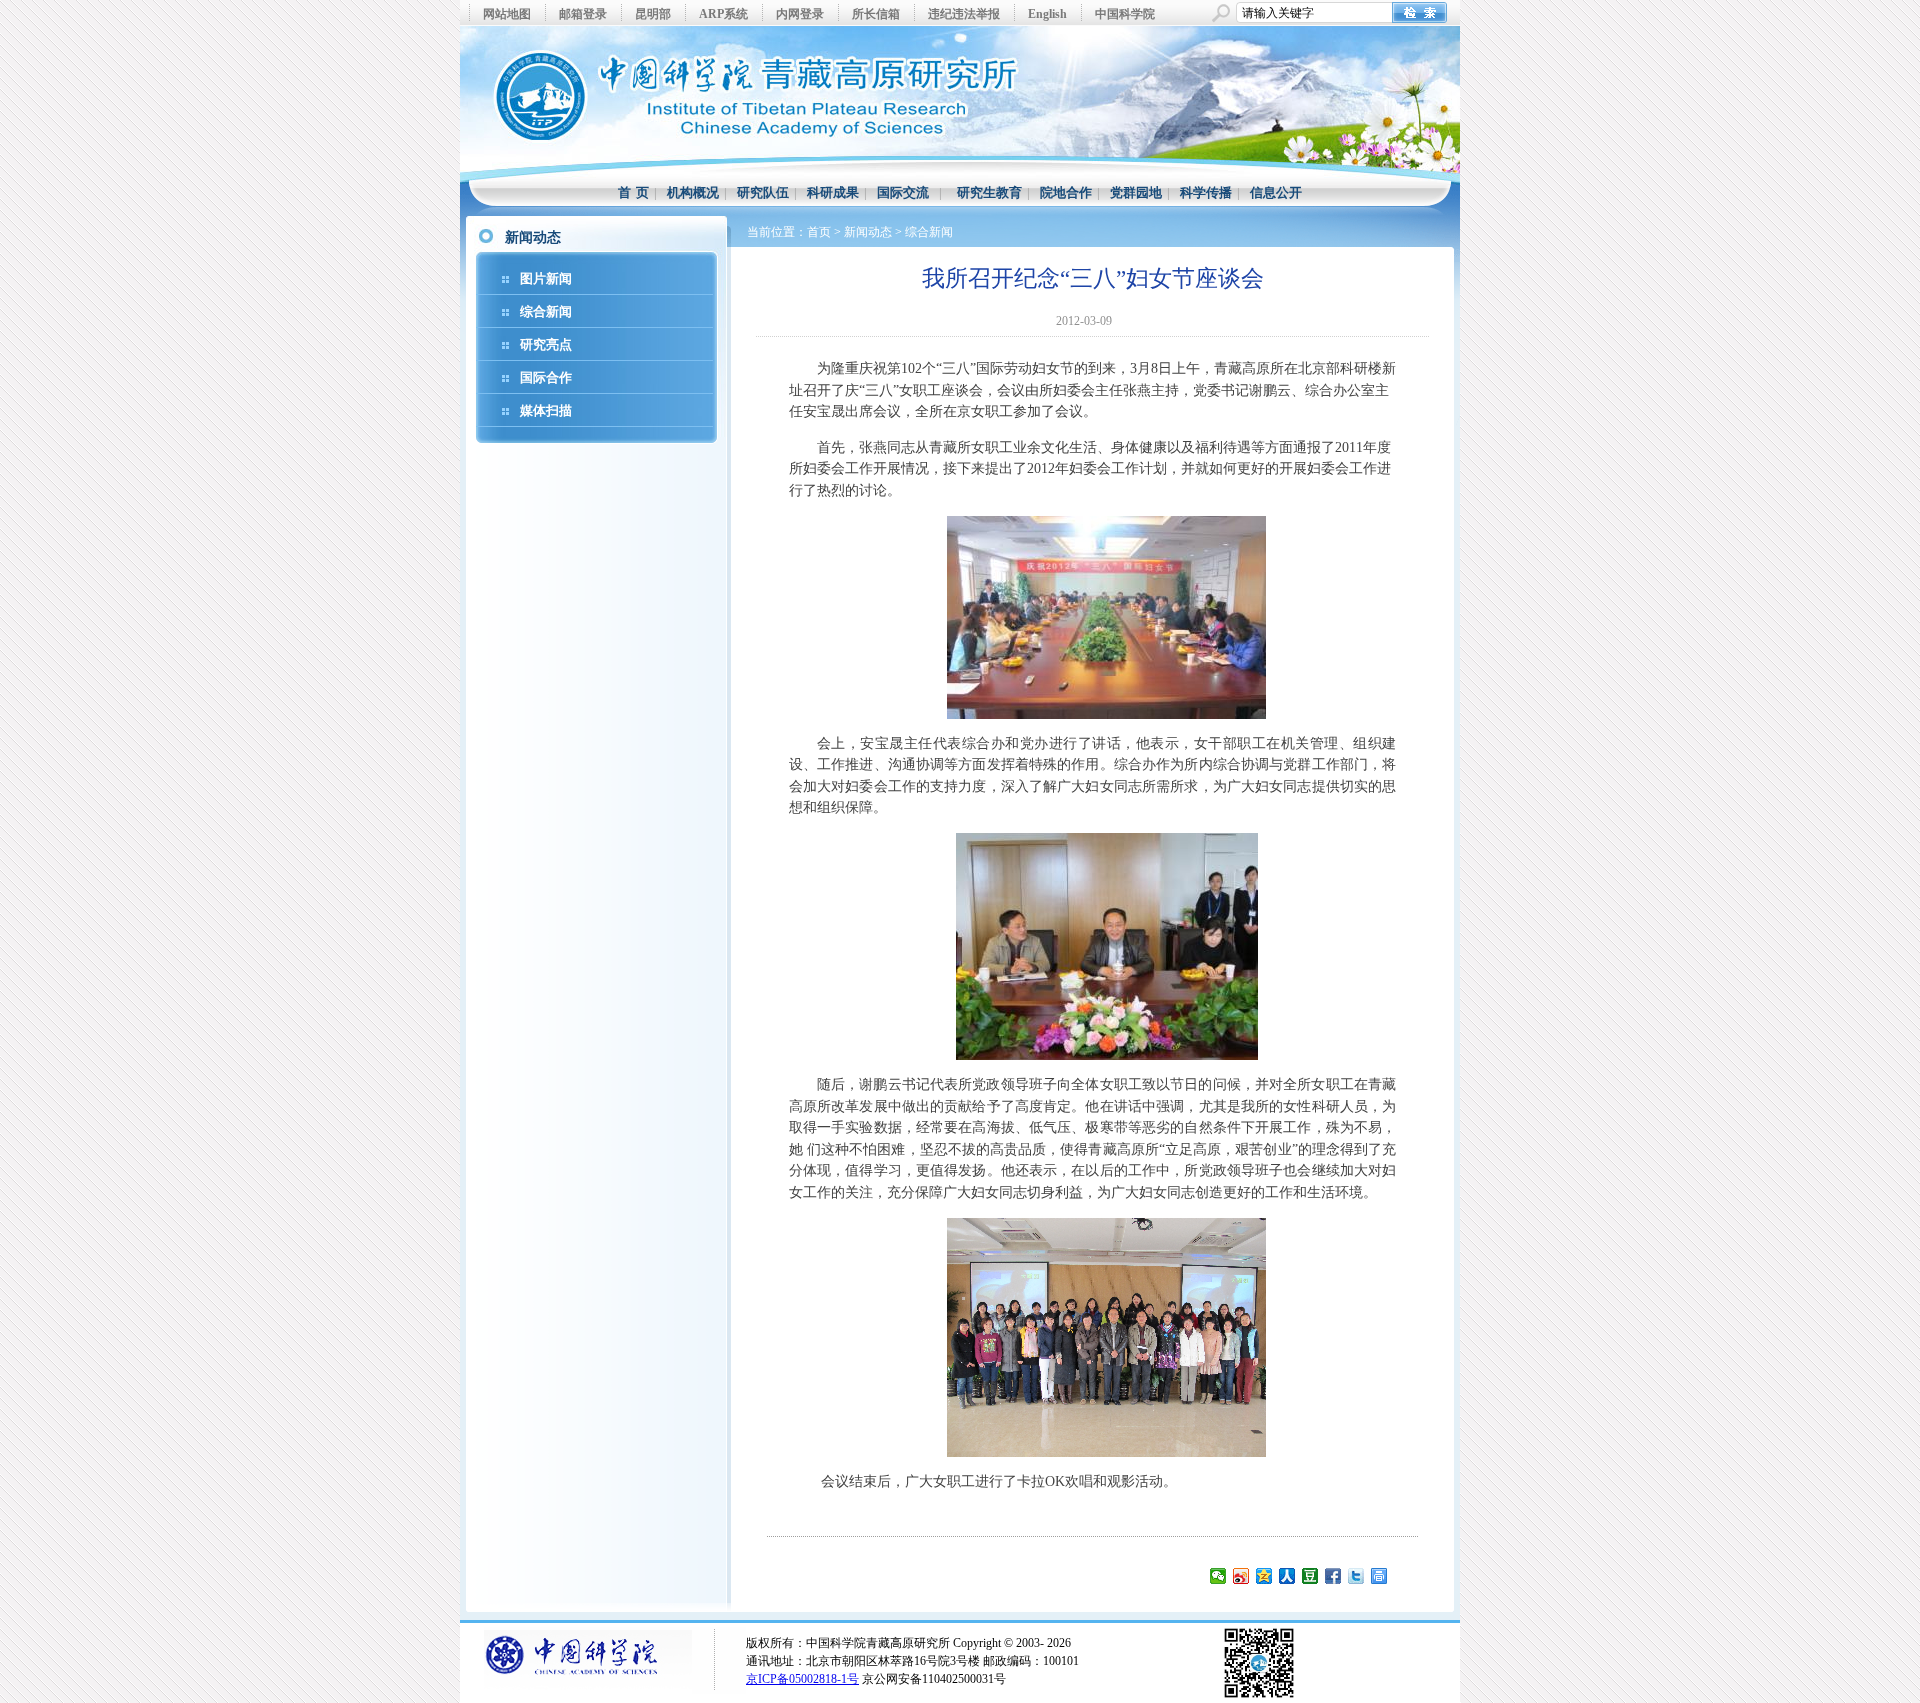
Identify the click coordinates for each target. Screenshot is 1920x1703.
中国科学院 (1125, 14)
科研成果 (833, 192)
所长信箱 (876, 14)
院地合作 (1066, 192)
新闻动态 (868, 232)
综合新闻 (546, 311)
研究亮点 (546, 344)
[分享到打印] (1379, 1576)
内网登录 (800, 14)
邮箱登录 (583, 14)
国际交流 (903, 192)
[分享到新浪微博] (1241, 1576)
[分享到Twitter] (1356, 1576)
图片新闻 (546, 278)
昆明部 (653, 14)
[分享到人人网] (1287, 1576)
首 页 (633, 192)
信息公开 (1276, 192)
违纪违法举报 (964, 14)
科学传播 (1206, 192)
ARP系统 (723, 14)
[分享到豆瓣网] (1310, 1576)
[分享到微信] (1218, 1576)
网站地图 (507, 14)
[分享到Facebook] (1333, 1576)
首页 (819, 232)
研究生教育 (989, 192)
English (1047, 14)
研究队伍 (763, 192)
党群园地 (1136, 192)
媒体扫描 (546, 410)
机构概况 (693, 192)
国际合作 (546, 377)
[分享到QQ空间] (1264, 1576)
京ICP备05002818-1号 (802, 1679)
